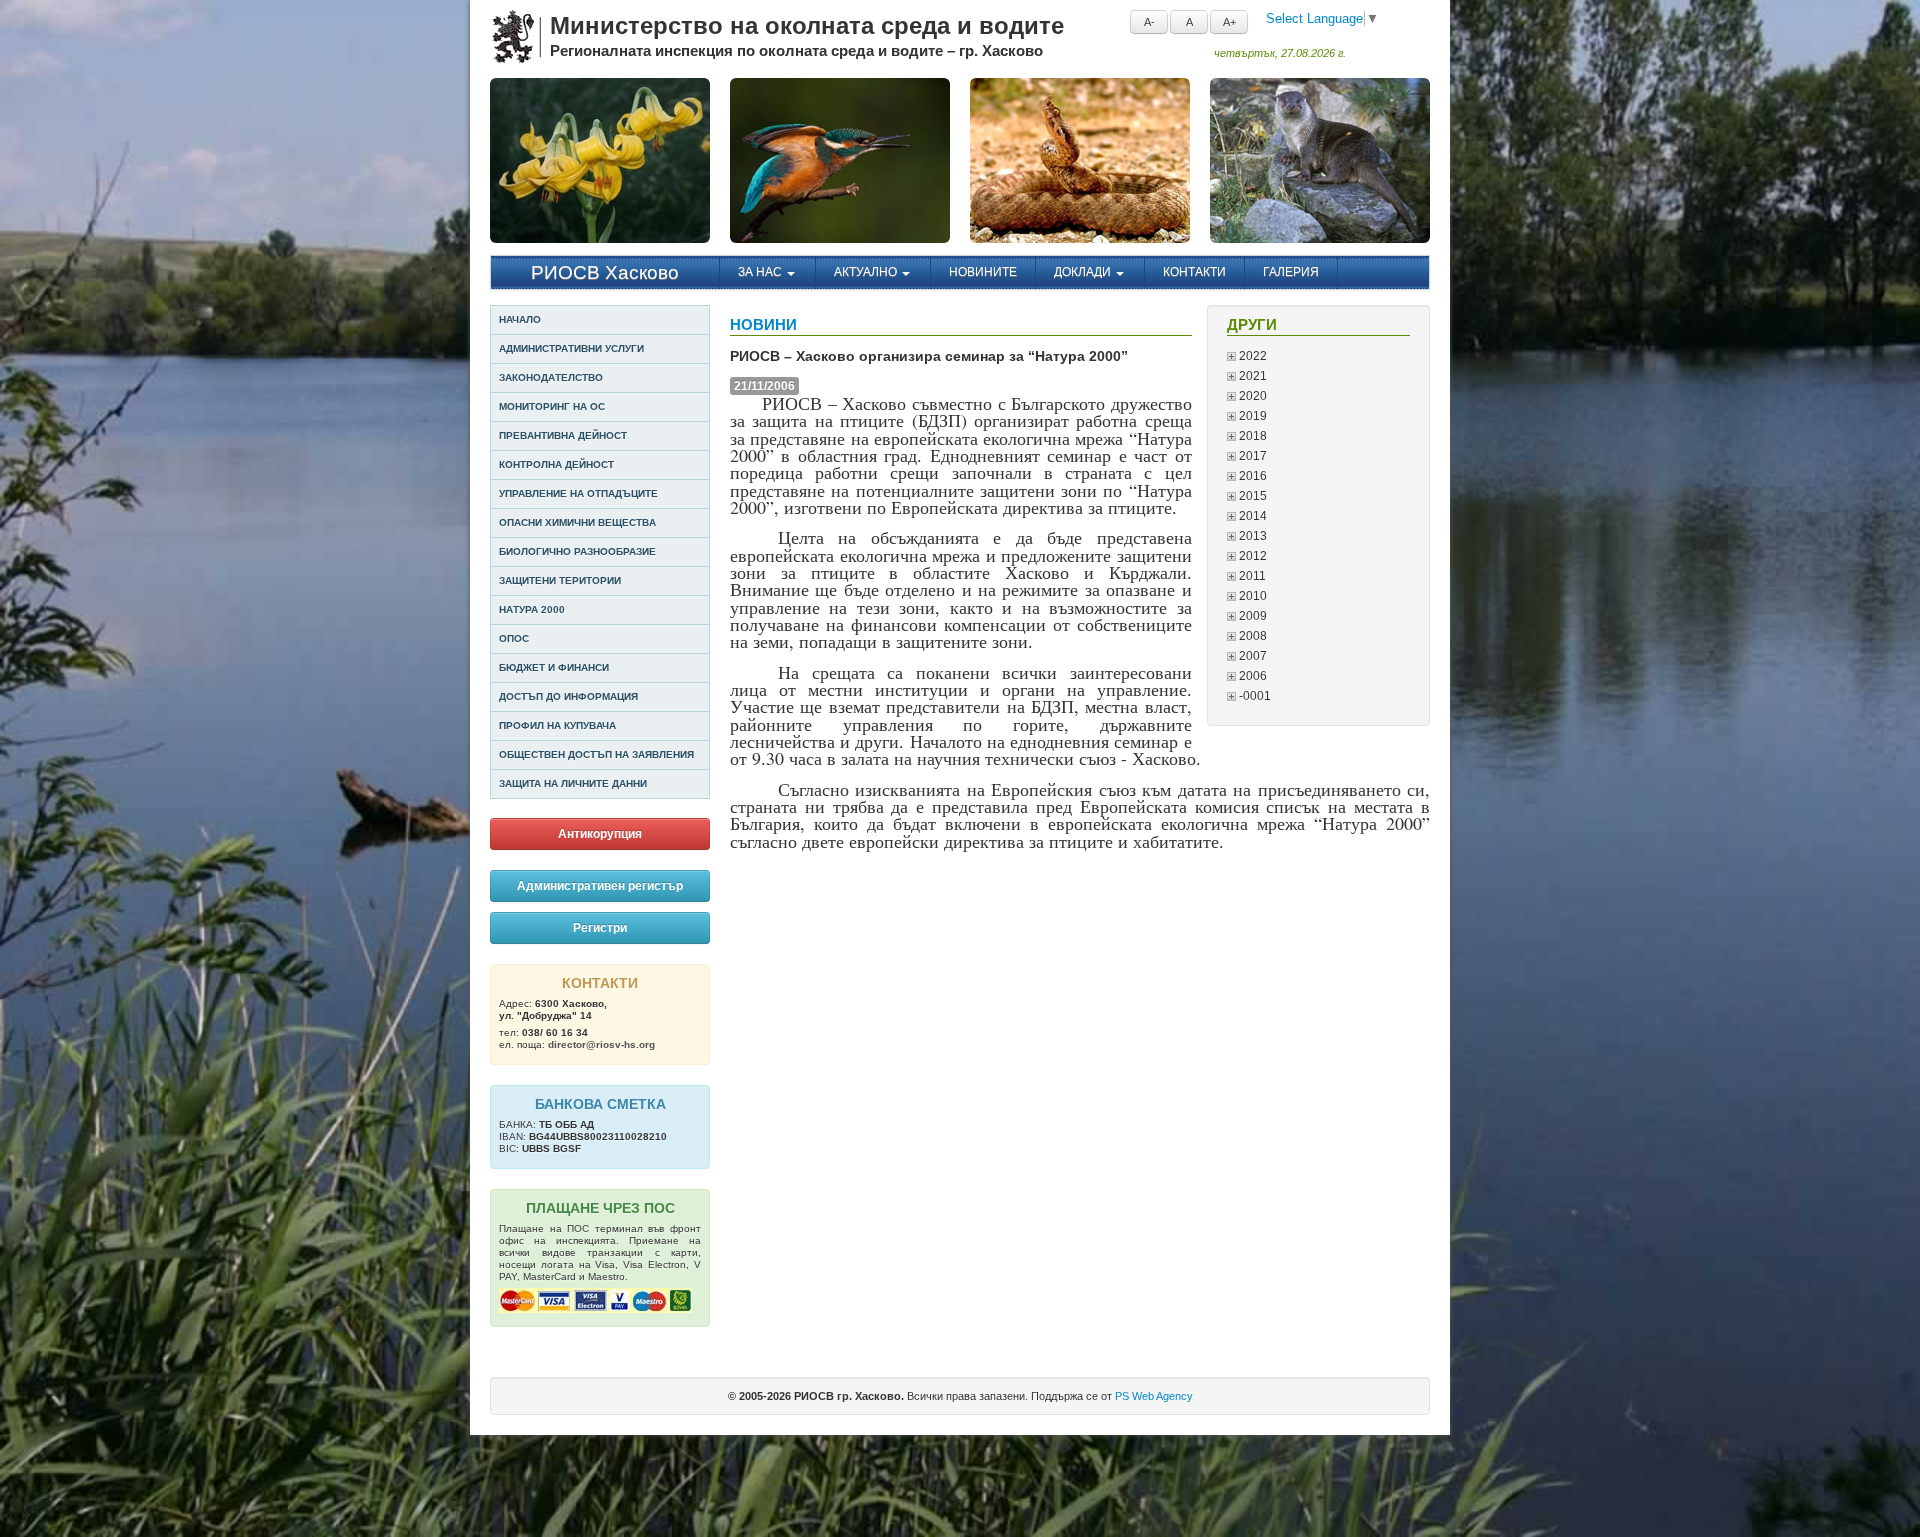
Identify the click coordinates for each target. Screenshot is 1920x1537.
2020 (1251, 396)
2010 (1251, 596)
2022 (1251, 356)
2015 (1251, 496)
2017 (1251, 456)
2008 (1251, 636)
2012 (1251, 556)
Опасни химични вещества (577, 522)
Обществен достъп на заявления (596, 754)
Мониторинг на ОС (552, 406)
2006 (1251, 676)
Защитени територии (560, 580)
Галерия (1291, 272)
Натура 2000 (532, 609)
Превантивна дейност (563, 435)
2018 (1251, 436)
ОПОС (514, 638)
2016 (1251, 476)
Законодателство (551, 377)
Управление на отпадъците (578, 493)
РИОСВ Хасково (605, 272)
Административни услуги (571, 348)
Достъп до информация (568, 696)
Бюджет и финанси (554, 667)
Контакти (1194, 272)
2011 (1251, 576)
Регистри (600, 928)
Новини (763, 324)
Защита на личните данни (573, 783)
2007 (1251, 656)
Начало (520, 319)
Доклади (1084, 272)
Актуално (867, 272)
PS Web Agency (1154, 1396)
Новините (983, 272)
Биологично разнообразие (577, 551)
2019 (1251, 416)
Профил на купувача (557, 725)
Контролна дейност (556, 464)
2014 (1251, 516)
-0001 (1253, 696)
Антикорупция (600, 834)
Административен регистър (600, 886)
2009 (1251, 616)
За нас (761, 272)
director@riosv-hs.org (601, 1044)
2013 (1251, 536)
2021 (1251, 376)
